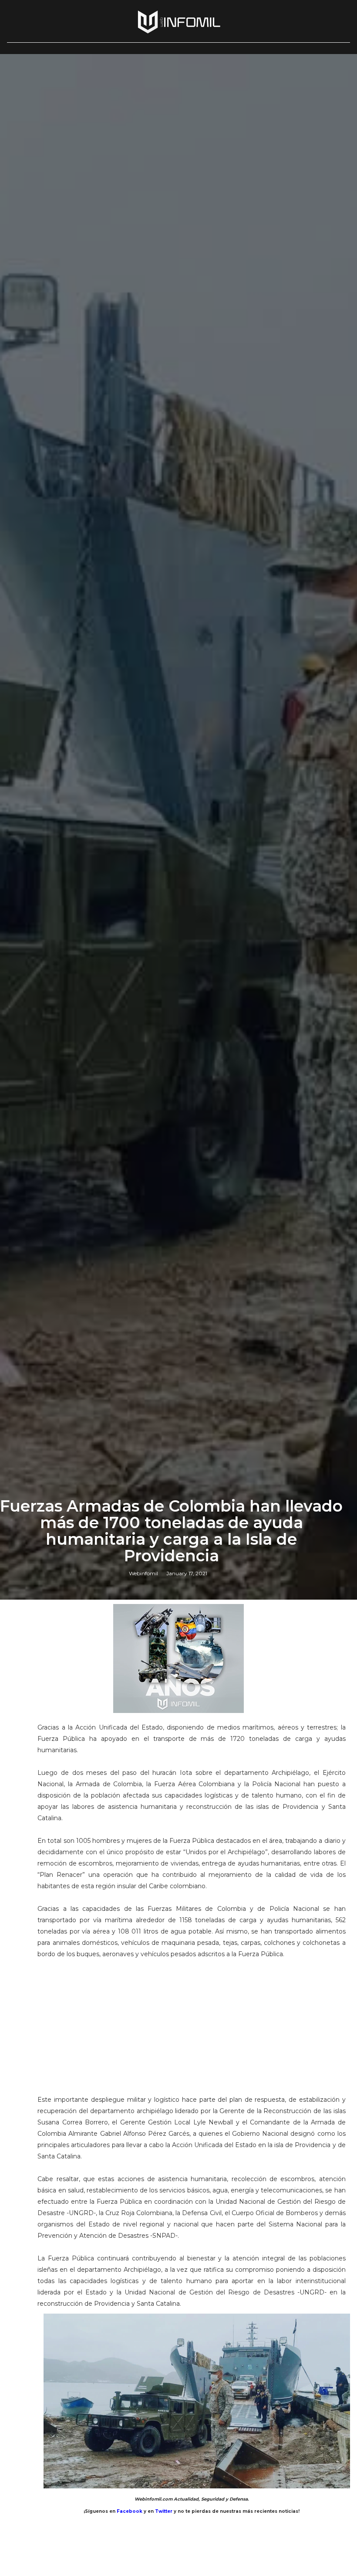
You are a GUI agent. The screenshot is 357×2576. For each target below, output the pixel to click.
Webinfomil (143, 1573)
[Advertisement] (192, 2021)
